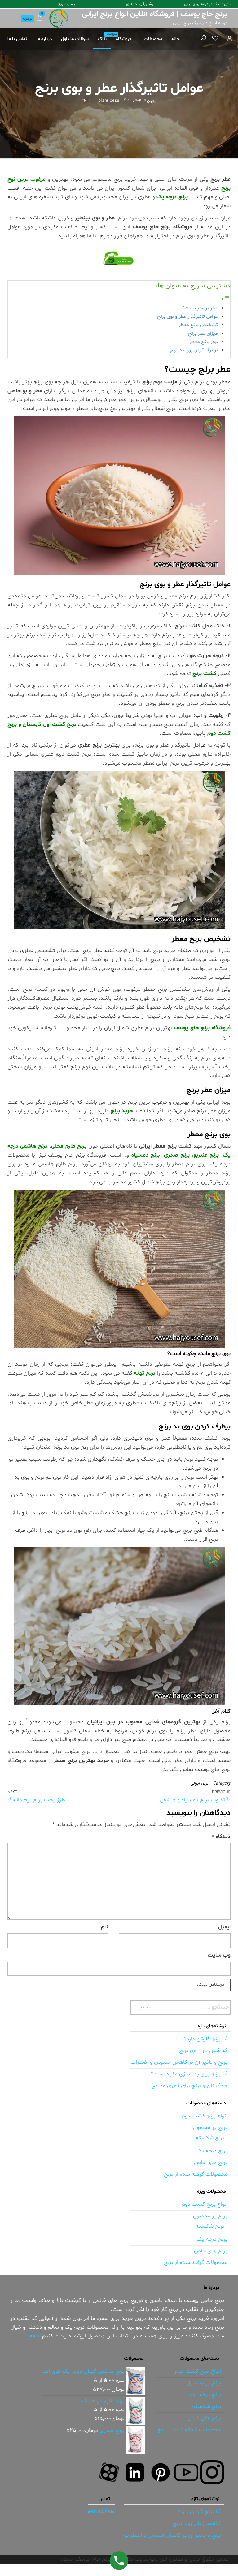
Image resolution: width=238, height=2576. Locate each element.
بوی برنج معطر (204, 342)
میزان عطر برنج (203, 334)
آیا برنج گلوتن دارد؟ (206, 2039)
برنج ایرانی (199, 1783)
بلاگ (105, 37)
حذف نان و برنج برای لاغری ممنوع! (189, 2086)
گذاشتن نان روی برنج (203, 2050)
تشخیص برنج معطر (198, 325)
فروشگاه (124, 39)
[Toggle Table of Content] (226, 299)
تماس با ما (17, 39)
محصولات (153, 39)
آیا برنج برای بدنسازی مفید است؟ (189, 2074)
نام (104, 1927)
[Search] (203, 39)
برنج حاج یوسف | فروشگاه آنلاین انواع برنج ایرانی (155, 14)
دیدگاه (221, 1837)
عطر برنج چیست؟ (200, 308)
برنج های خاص (211, 2162)
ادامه (35, 2336)
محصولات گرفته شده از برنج (196, 2174)
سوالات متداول (75, 39)
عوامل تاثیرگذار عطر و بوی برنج (187, 317)
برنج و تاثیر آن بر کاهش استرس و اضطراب (179, 2062)
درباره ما (44, 39)
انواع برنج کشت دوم (205, 2116)
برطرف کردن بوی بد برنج (194, 350)
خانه (176, 39)
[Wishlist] (215, 39)
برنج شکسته (210, 2138)
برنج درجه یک (212, 2151)
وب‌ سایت (219, 1955)
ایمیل (224, 1927)
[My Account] (230, 39)
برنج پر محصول (210, 2128)
